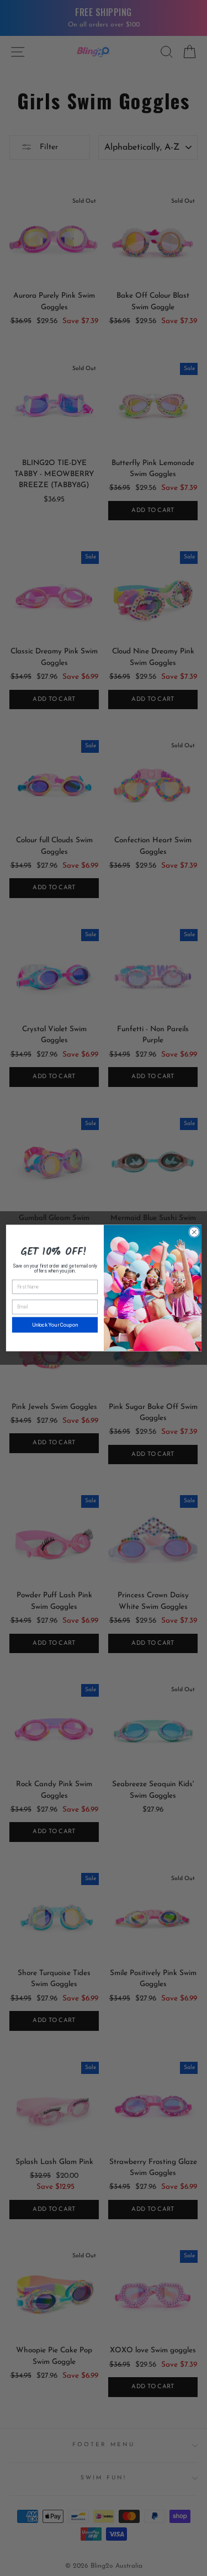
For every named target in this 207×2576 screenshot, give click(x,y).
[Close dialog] (194, 1232)
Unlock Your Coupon (54, 1325)
